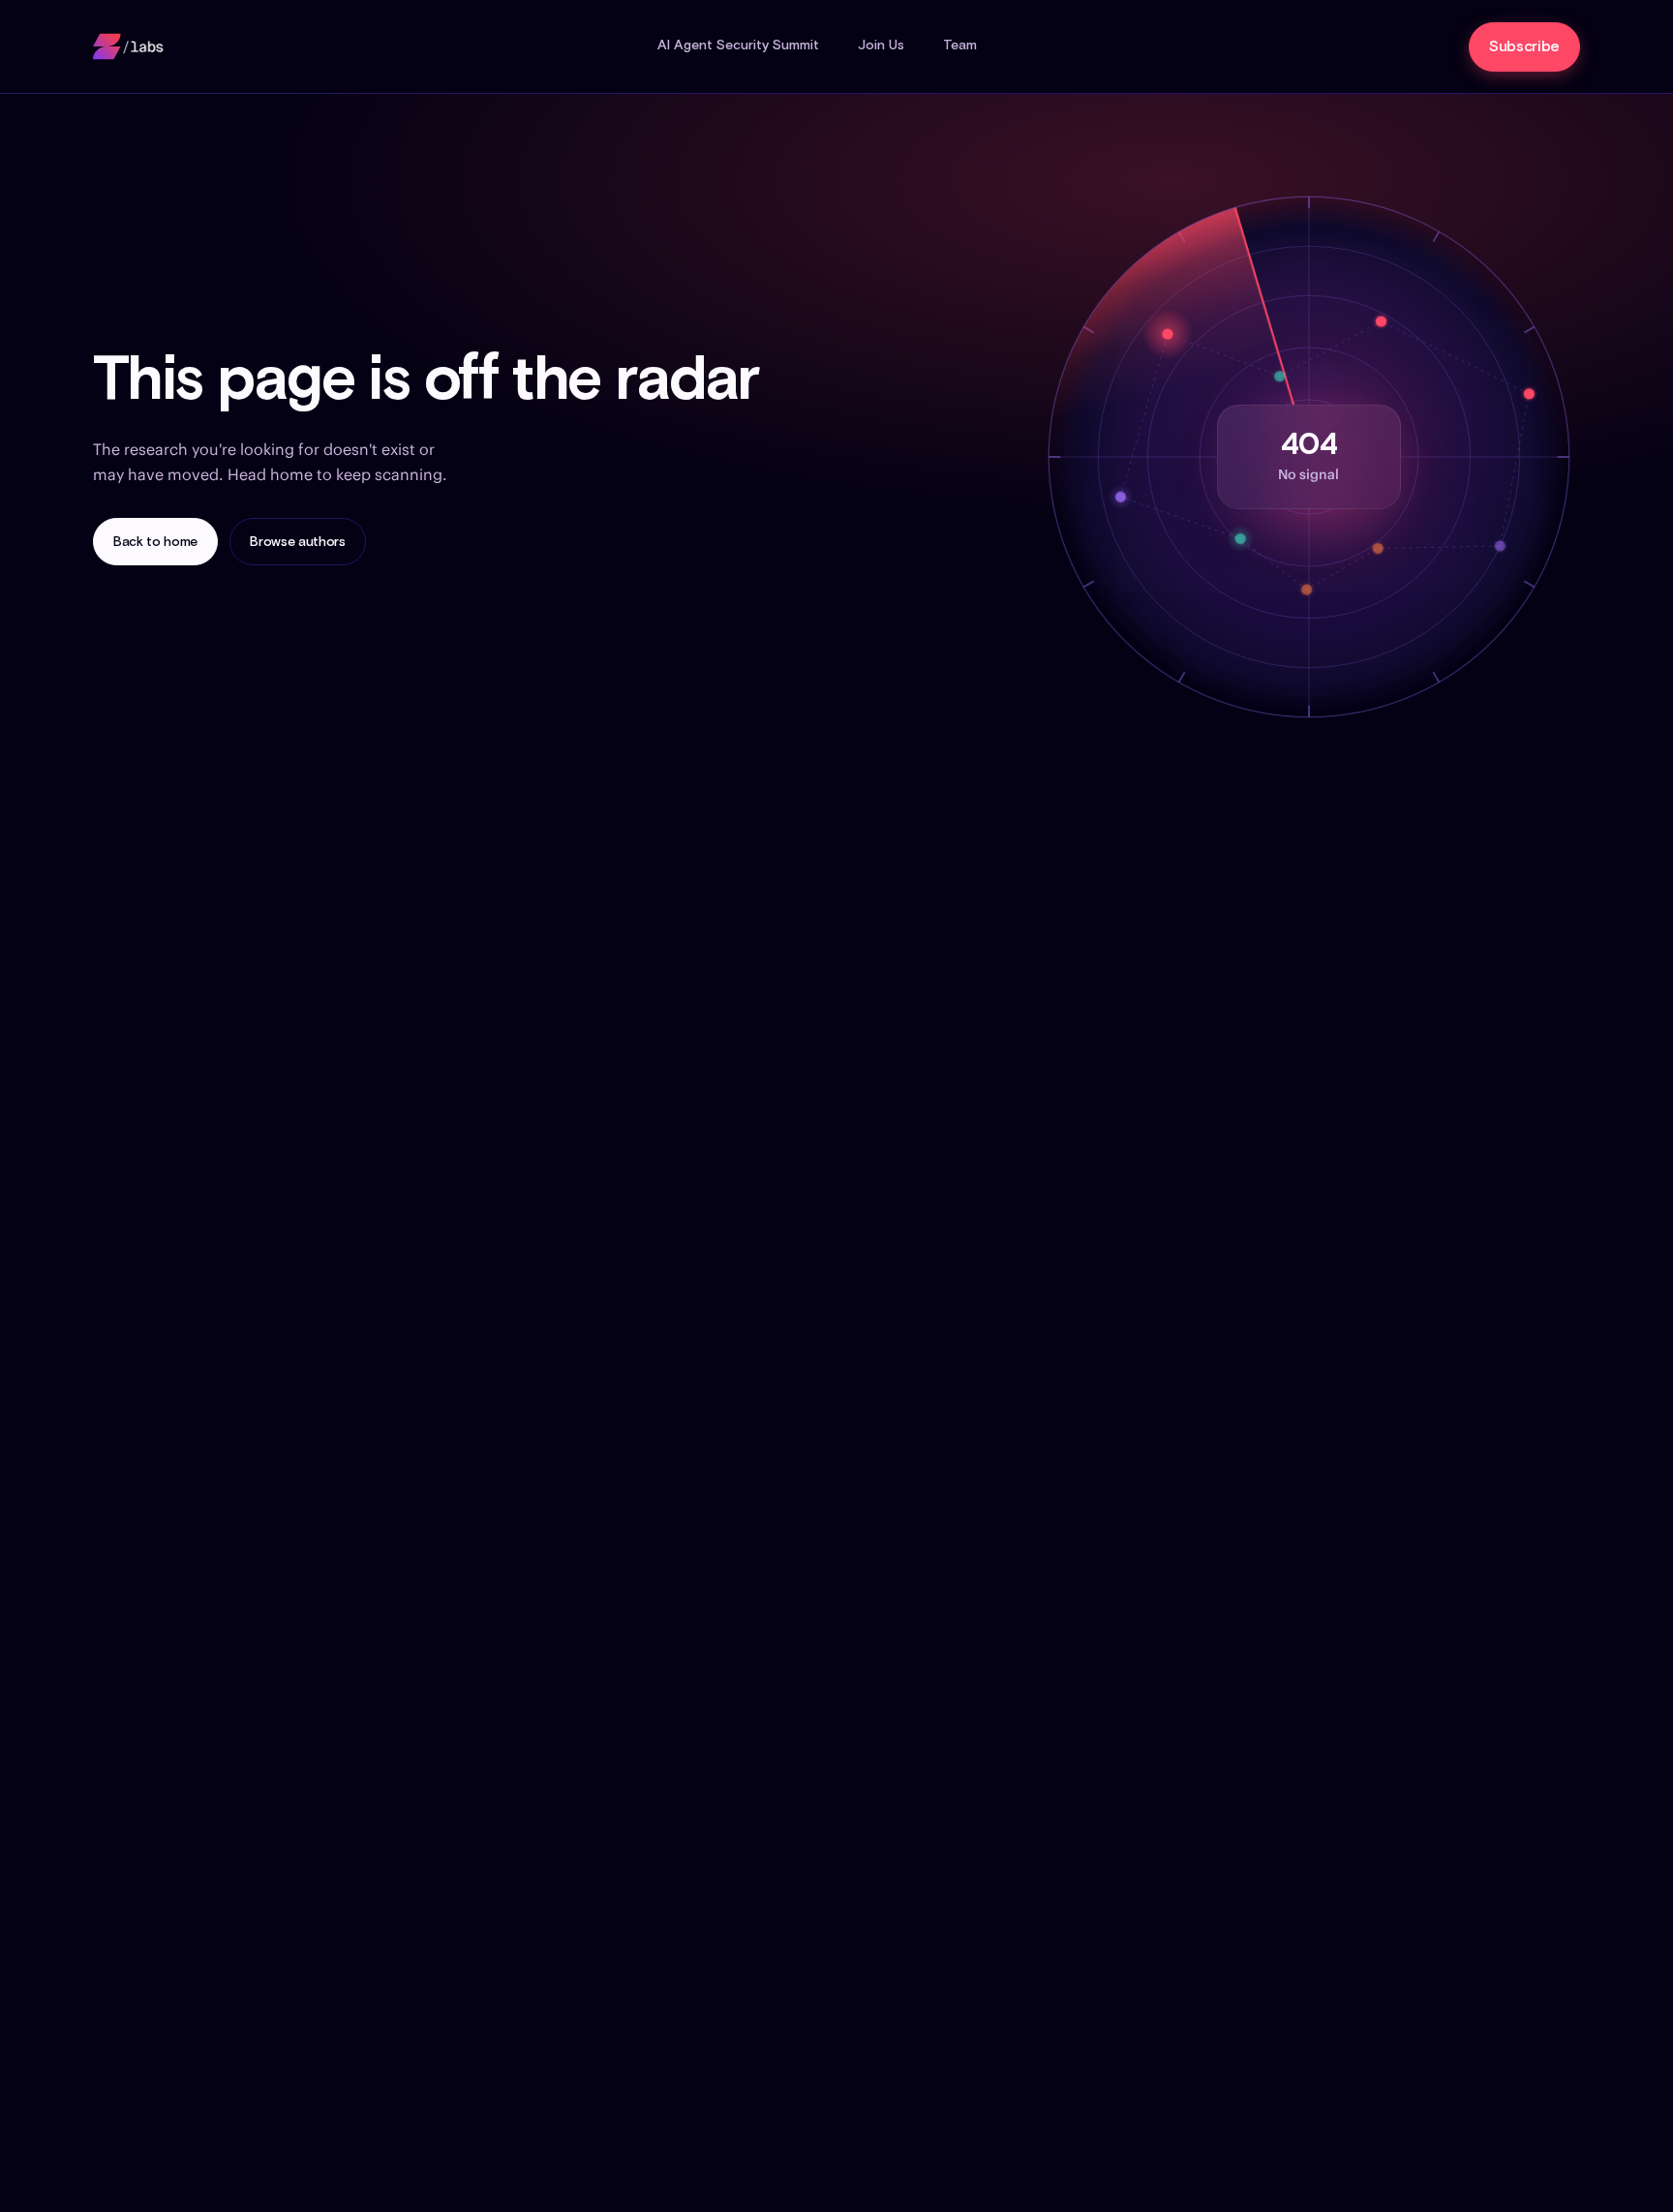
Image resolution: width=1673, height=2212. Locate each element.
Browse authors (298, 542)
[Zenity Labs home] (129, 46)
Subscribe (1524, 47)
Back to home (155, 542)
